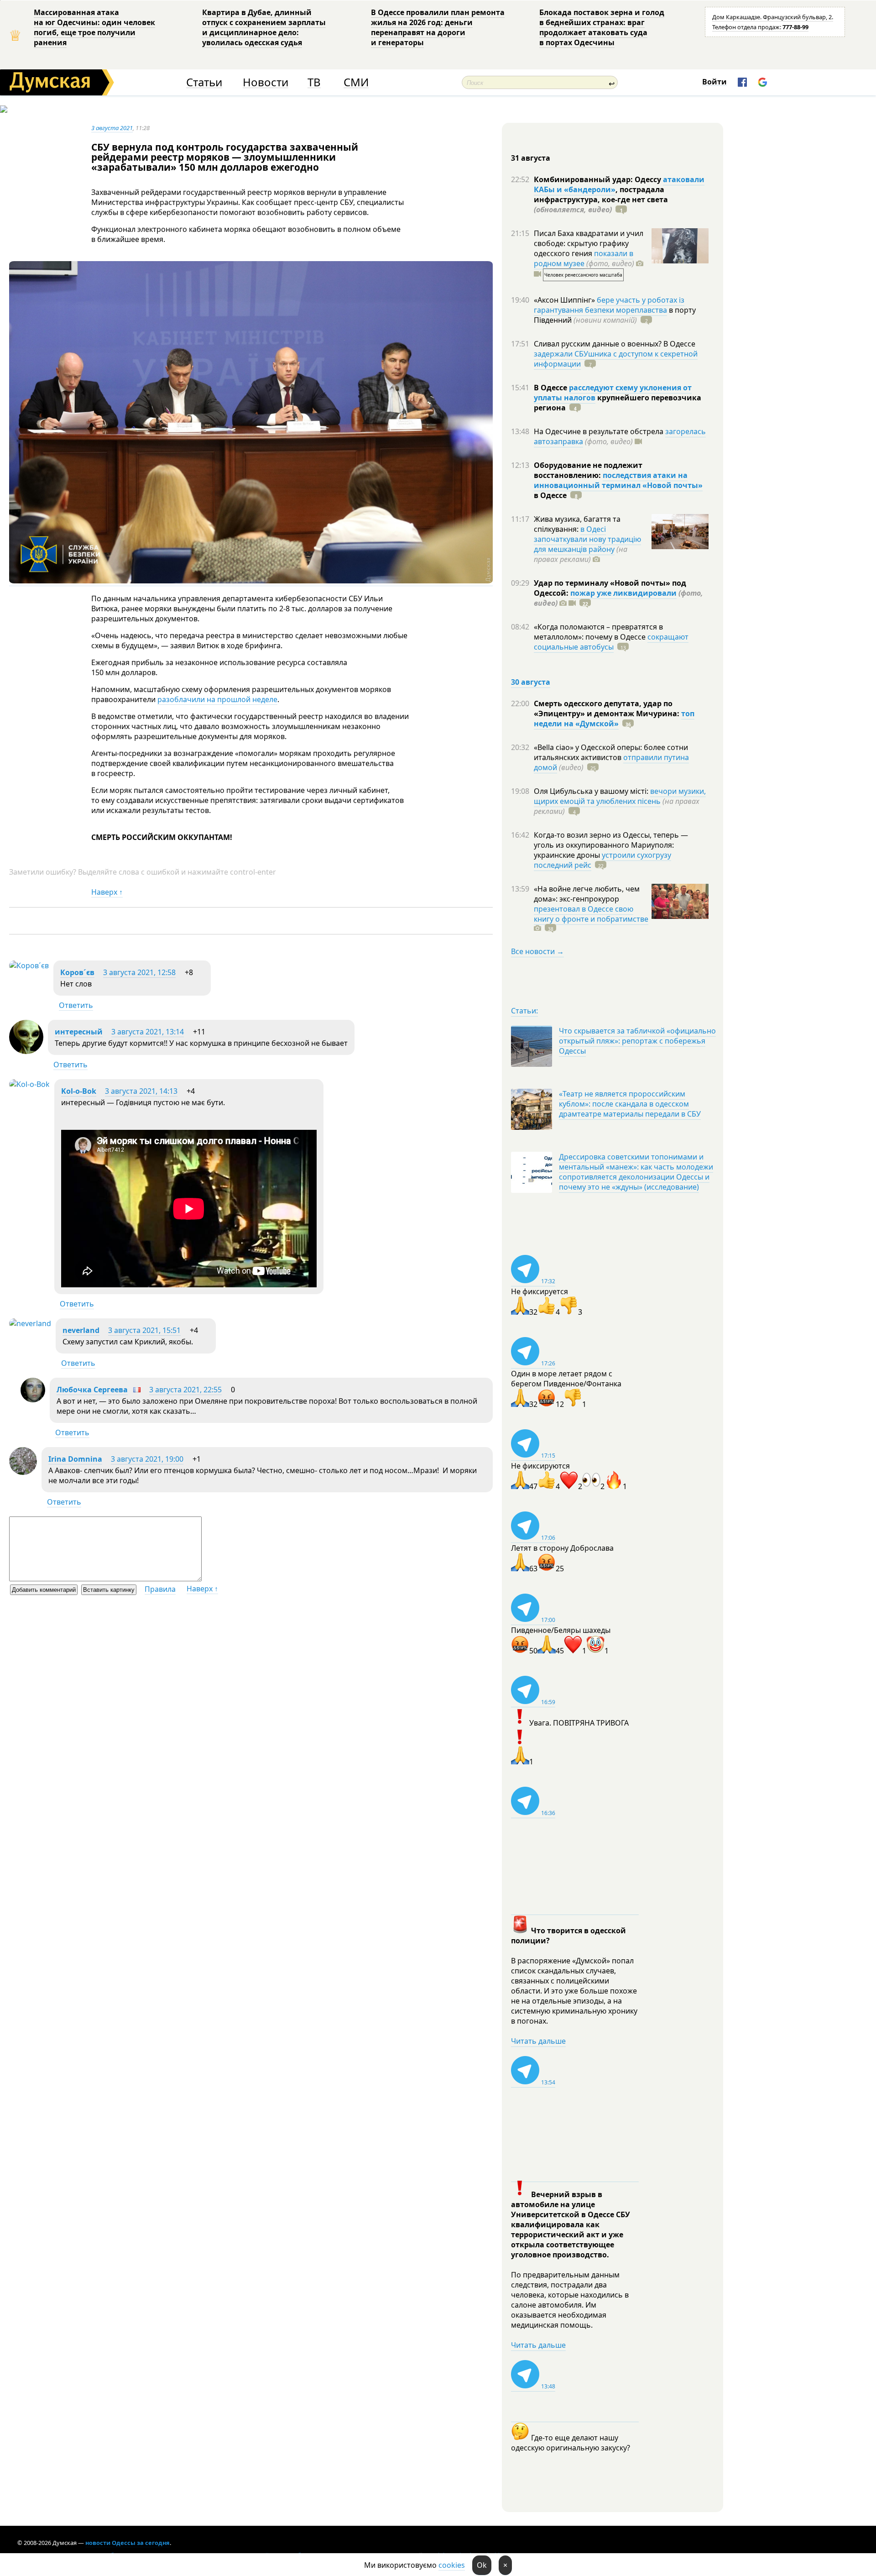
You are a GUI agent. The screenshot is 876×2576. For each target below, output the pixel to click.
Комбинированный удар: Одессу (598, 179)
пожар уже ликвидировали (623, 593)
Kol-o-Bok (79, 1091)
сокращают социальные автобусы (611, 642)
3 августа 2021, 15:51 (144, 1330)
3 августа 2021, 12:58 (139, 972)
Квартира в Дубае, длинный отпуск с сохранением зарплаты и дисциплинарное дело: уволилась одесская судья (264, 27)
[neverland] (30, 1323)
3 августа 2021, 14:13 (141, 1091)
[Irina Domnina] (23, 1472)
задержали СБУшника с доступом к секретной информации (616, 359)
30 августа (531, 682)
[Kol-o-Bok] (29, 1084)
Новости (266, 82)
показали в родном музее (584, 258)
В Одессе (551, 388)
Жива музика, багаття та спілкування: (577, 524)
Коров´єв (77, 972)
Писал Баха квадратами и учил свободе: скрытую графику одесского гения (589, 243)
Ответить (76, 1005)
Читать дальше (538, 2041)
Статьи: (524, 1011)
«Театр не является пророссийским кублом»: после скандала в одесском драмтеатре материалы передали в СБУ (630, 1104)
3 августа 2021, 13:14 (148, 1032)
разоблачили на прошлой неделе (217, 699)
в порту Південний (615, 315)
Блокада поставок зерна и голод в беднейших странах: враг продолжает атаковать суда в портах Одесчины (602, 27)
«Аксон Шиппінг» (565, 300)
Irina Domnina (75, 1459)
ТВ (314, 82)
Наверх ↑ (107, 892)
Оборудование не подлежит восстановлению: (588, 470)
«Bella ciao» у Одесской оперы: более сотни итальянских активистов (611, 752)
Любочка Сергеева (92, 1390)
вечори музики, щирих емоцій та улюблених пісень (620, 796)
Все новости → (537, 951)
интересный (79, 1032)
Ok (482, 2565)
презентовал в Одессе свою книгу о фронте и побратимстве (591, 914)
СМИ (356, 82)
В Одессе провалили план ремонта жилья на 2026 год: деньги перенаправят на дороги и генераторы (438, 27)
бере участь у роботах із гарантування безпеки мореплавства (609, 305)
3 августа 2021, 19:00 (147, 1459)
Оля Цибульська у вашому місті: (592, 791)
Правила (160, 1589)
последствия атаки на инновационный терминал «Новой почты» (618, 480)
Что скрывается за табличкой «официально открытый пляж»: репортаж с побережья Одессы (637, 1041)
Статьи (204, 82)
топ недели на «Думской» (614, 719)
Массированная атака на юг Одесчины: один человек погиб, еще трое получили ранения (94, 27)
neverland (81, 1330)
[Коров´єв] (29, 965)
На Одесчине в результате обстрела (600, 431)
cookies (452, 2565)
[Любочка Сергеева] (33, 1400)
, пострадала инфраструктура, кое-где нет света (601, 199)
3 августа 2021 (112, 128)
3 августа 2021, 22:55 (185, 1390)
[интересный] (26, 1051)
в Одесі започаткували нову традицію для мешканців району (587, 539)
